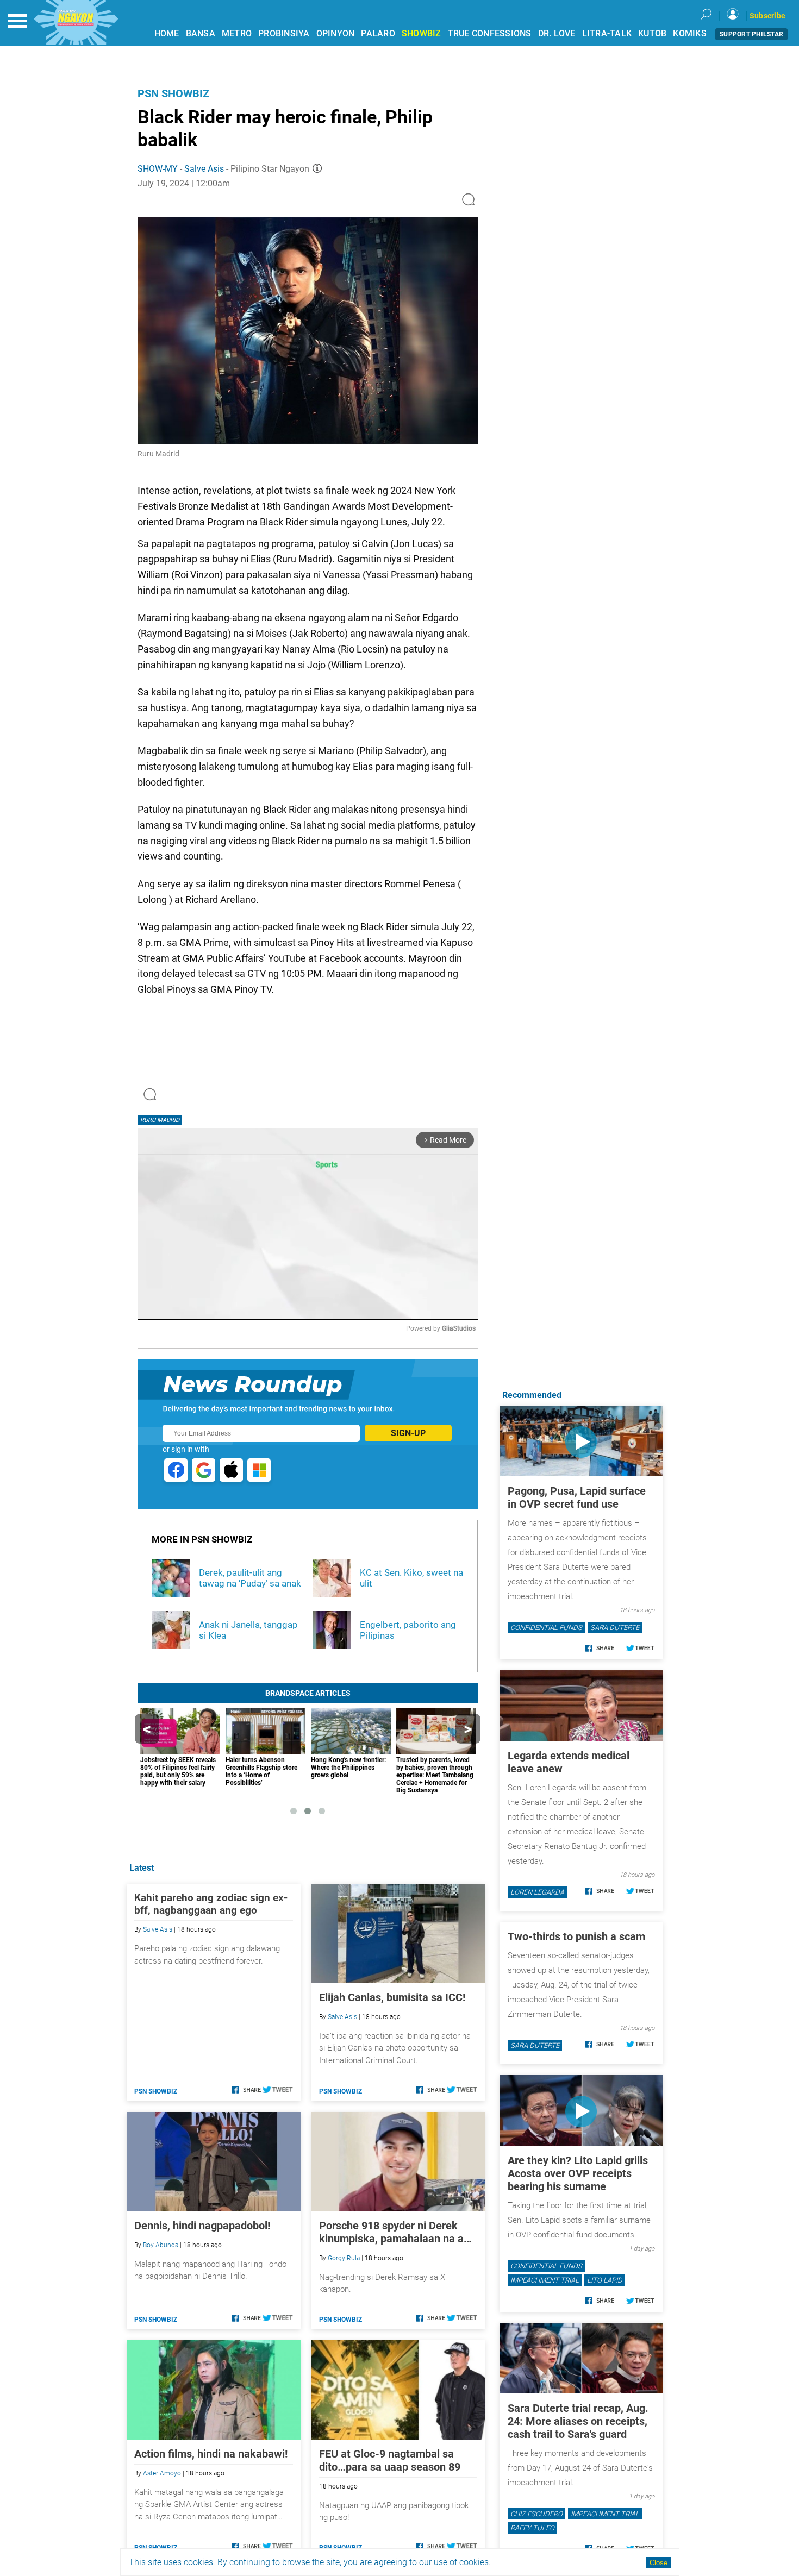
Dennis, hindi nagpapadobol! (202, 2226)
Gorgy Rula (344, 2258)
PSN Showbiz (173, 93)
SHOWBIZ (422, 33)
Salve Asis (204, 169)
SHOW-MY (158, 169)
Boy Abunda (161, 2245)
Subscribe (767, 16)
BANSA (201, 33)
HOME (167, 33)
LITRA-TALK (607, 33)
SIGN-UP (408, 1433)
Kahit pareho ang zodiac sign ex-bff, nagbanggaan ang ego (211, 1904)
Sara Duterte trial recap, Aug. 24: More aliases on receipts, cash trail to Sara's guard (578, 2421)
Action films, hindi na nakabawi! (211, 2454)
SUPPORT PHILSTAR (751, 34)
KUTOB (652, 33)
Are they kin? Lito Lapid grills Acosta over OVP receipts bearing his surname (578, 2173)
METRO (237, 33)
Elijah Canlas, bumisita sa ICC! (392, 1997)
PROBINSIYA (284, 33)
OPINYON (336, 33)
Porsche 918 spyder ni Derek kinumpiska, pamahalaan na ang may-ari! (397, 2232)
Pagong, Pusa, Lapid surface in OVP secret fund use (577, 1497)
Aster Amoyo (162, 2473)
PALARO (378, 33)
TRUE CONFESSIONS (490, 33)
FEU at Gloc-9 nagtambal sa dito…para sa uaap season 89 (390, 2460)
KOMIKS (690, 33)
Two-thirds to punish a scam (576, 1936)
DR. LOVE (557, 33)
